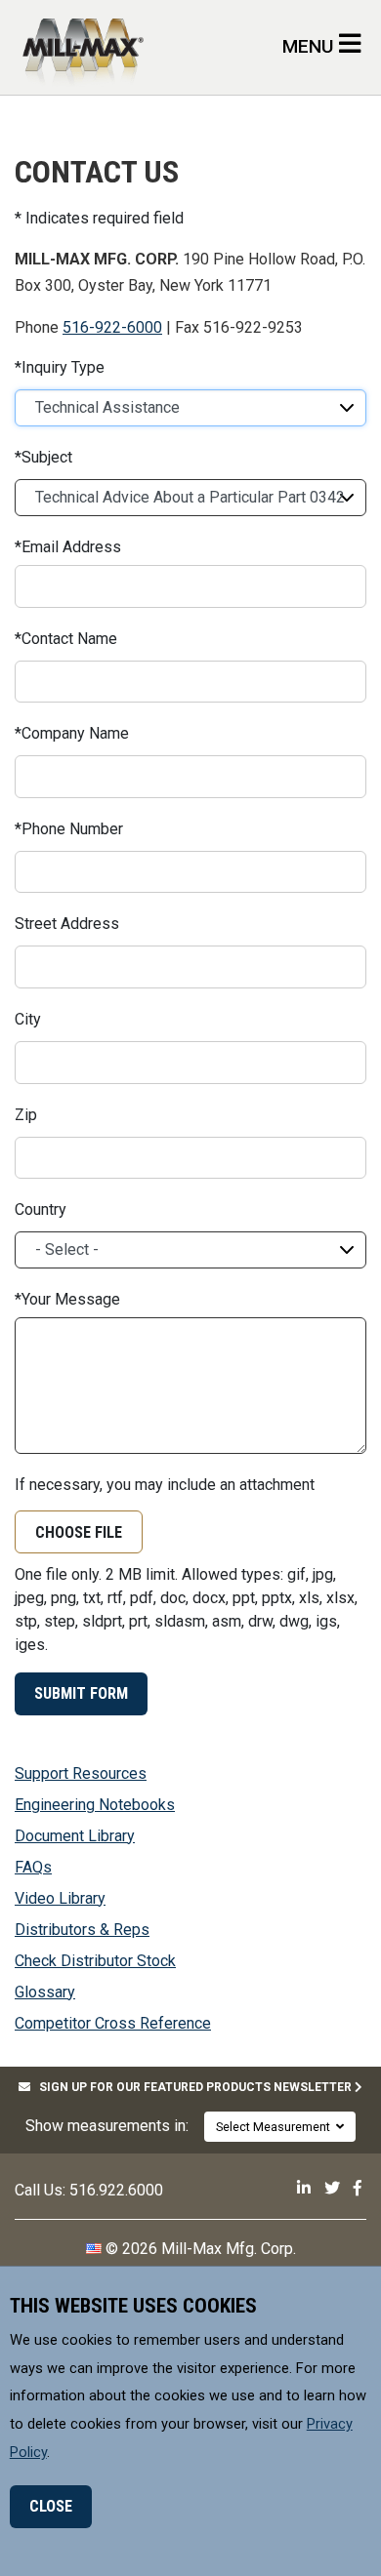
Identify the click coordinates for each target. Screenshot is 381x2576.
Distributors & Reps (82, 1930)
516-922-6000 (112, 327)
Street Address (67, 924)
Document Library (75, 1836)
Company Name (75, 734)
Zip (26, 1115)
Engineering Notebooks (95, 1805)
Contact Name (69, 639)
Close (51, 2506)
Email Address (71, 547)
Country (41, 1210)
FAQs (33, 1867)
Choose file (79, 1532)
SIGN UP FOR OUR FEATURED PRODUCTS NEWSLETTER (192, 2087)
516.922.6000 (116, 2190)
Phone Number (72, 829)
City (28, 1020)
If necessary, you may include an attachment (165, 1485)
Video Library (60, 1898)
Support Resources (81, 1773)
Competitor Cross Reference (113, 2023)
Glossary (45, 1992)
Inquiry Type (63, 368)
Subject (47, 458)
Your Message (71, 1300)
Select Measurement (276, 2127)
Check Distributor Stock (95, 1961)
